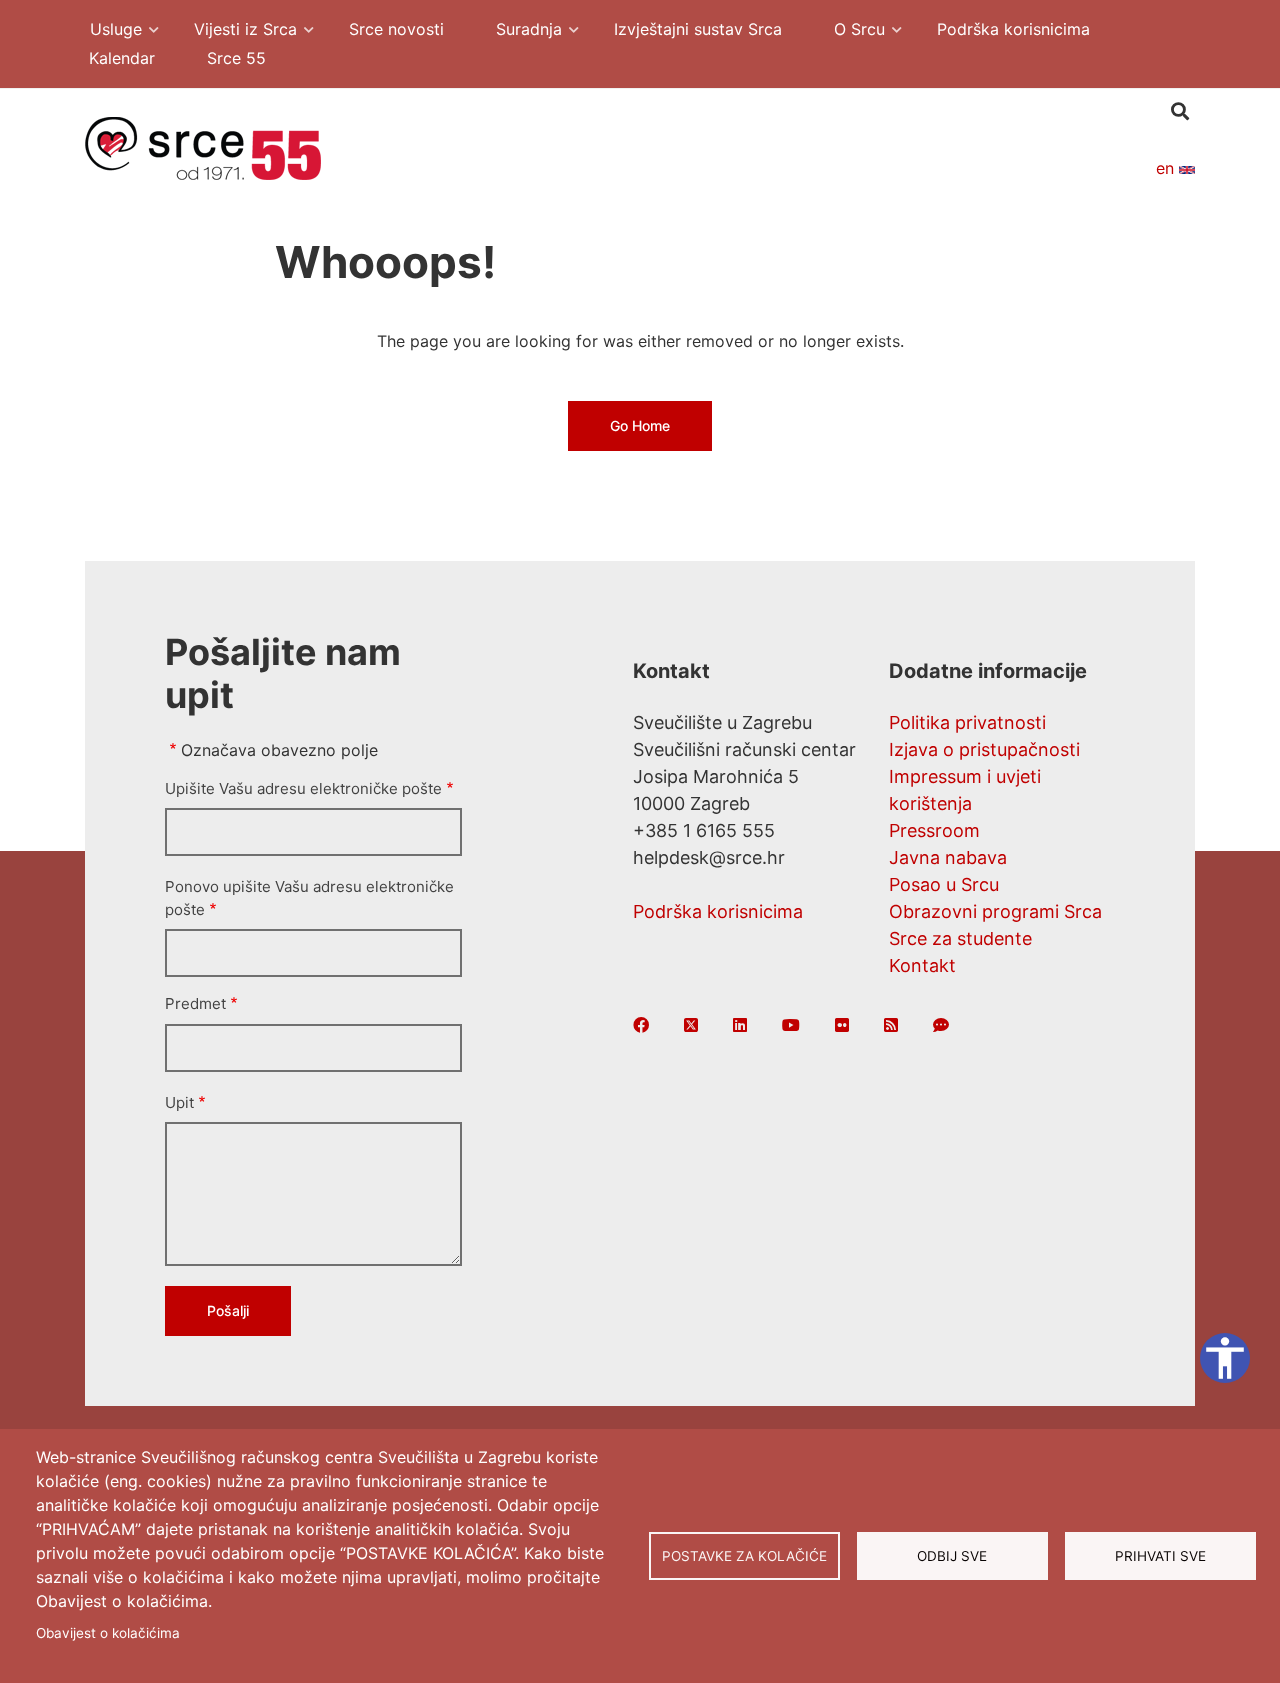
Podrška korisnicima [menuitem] (1013, 29)
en (1167, 168)
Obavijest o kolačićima (108, 1633)
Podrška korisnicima (718, 911)
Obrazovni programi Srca (995, 911)
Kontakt (922, 965)
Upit (179, 1102)
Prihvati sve (1160, 1556)
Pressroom (934, 830)
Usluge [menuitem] (106, 31)
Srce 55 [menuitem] (236, 58)
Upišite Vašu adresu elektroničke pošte (303, 788)
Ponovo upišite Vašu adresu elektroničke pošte (309, 898)
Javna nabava (948, 857)
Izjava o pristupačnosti (984, 749)
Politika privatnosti (967, 722)
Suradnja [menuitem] (519, 31)
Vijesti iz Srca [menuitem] (235, 31)
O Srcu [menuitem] (849, 31)
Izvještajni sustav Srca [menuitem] (698, 29)
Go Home (640, 425)
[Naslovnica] (203, 147)
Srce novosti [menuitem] (396, 29)
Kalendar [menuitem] (122, 58)
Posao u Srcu (944, 884)
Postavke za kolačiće (744, 1556)
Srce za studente (960, 938)
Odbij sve (952, 1556)
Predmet (195, 1003)
